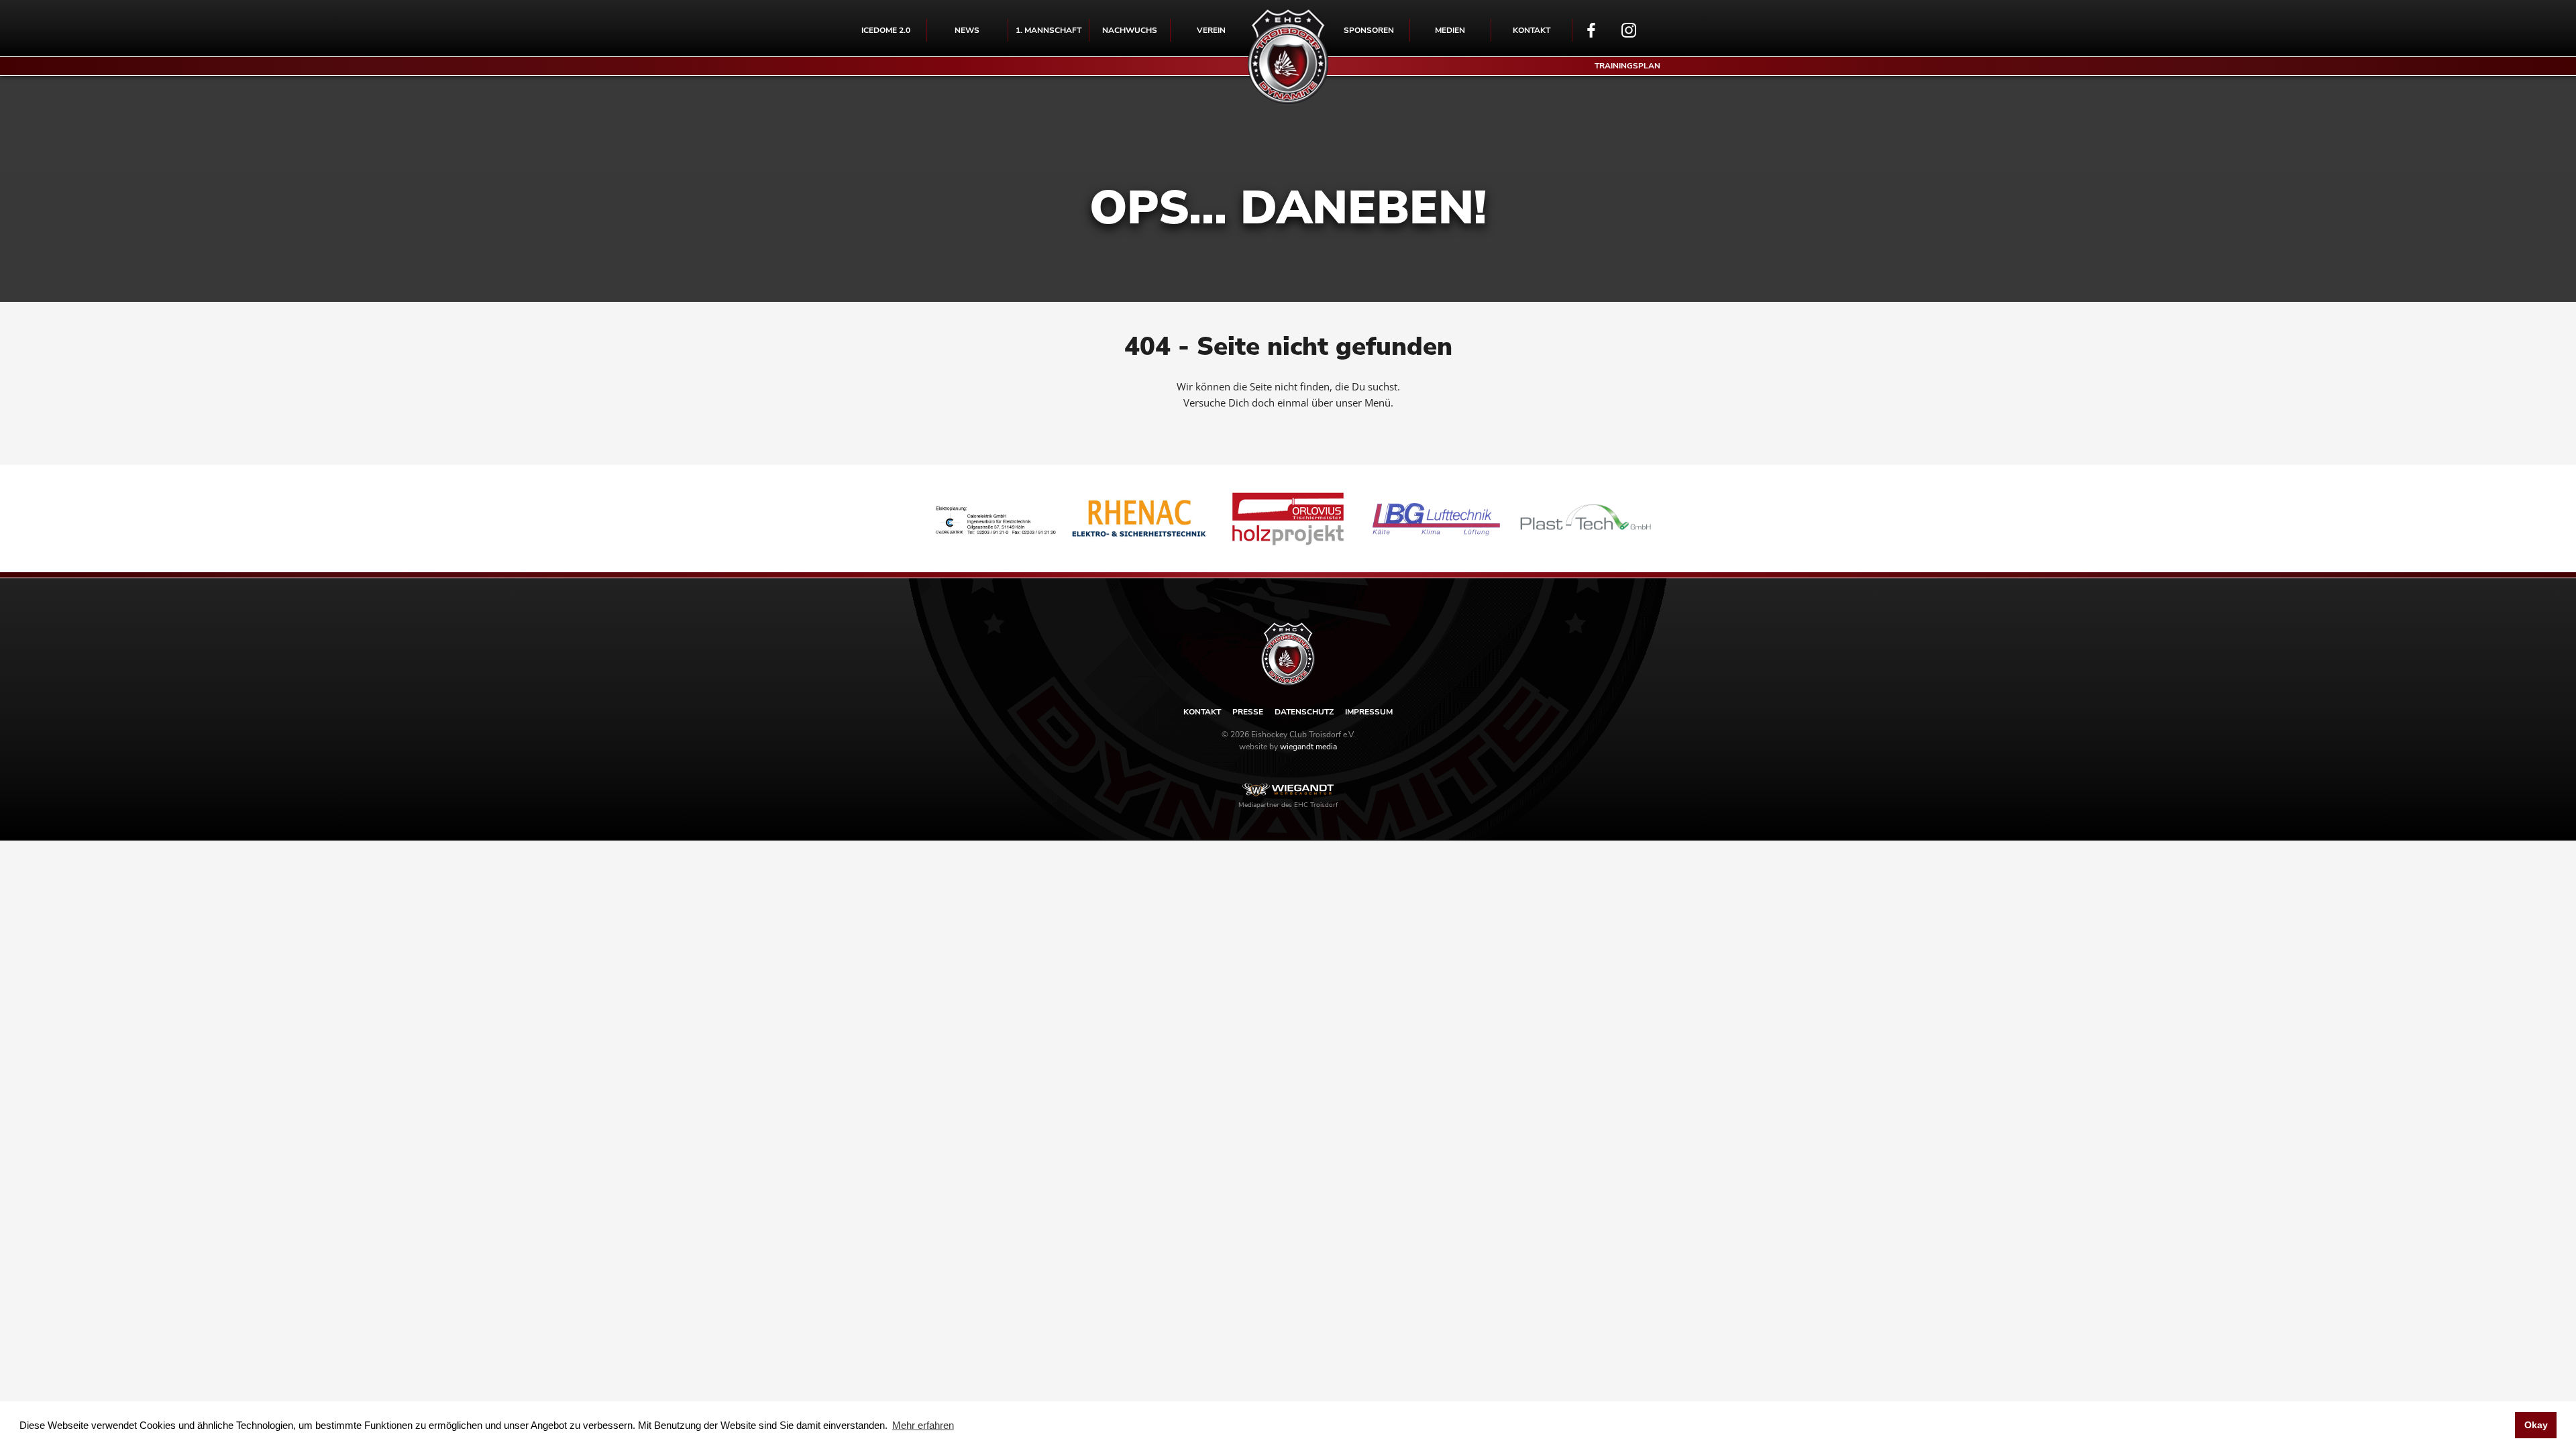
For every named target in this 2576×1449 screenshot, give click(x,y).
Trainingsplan (1627, 66)
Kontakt (1532, 30)
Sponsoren (1369, 30)
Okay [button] (2536, 1425)
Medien (1450, 30)
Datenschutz (1304, 712)
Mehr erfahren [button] (923, 1425)
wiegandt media (1308, 747)
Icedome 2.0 (886, 30)
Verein (1211, 30)
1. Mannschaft (1049, 30)
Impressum (1369, 712)
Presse (1248, 712)
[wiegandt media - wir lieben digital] (1288, 790)
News (967, 30)
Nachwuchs (1130, 30)
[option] (990, 519)
